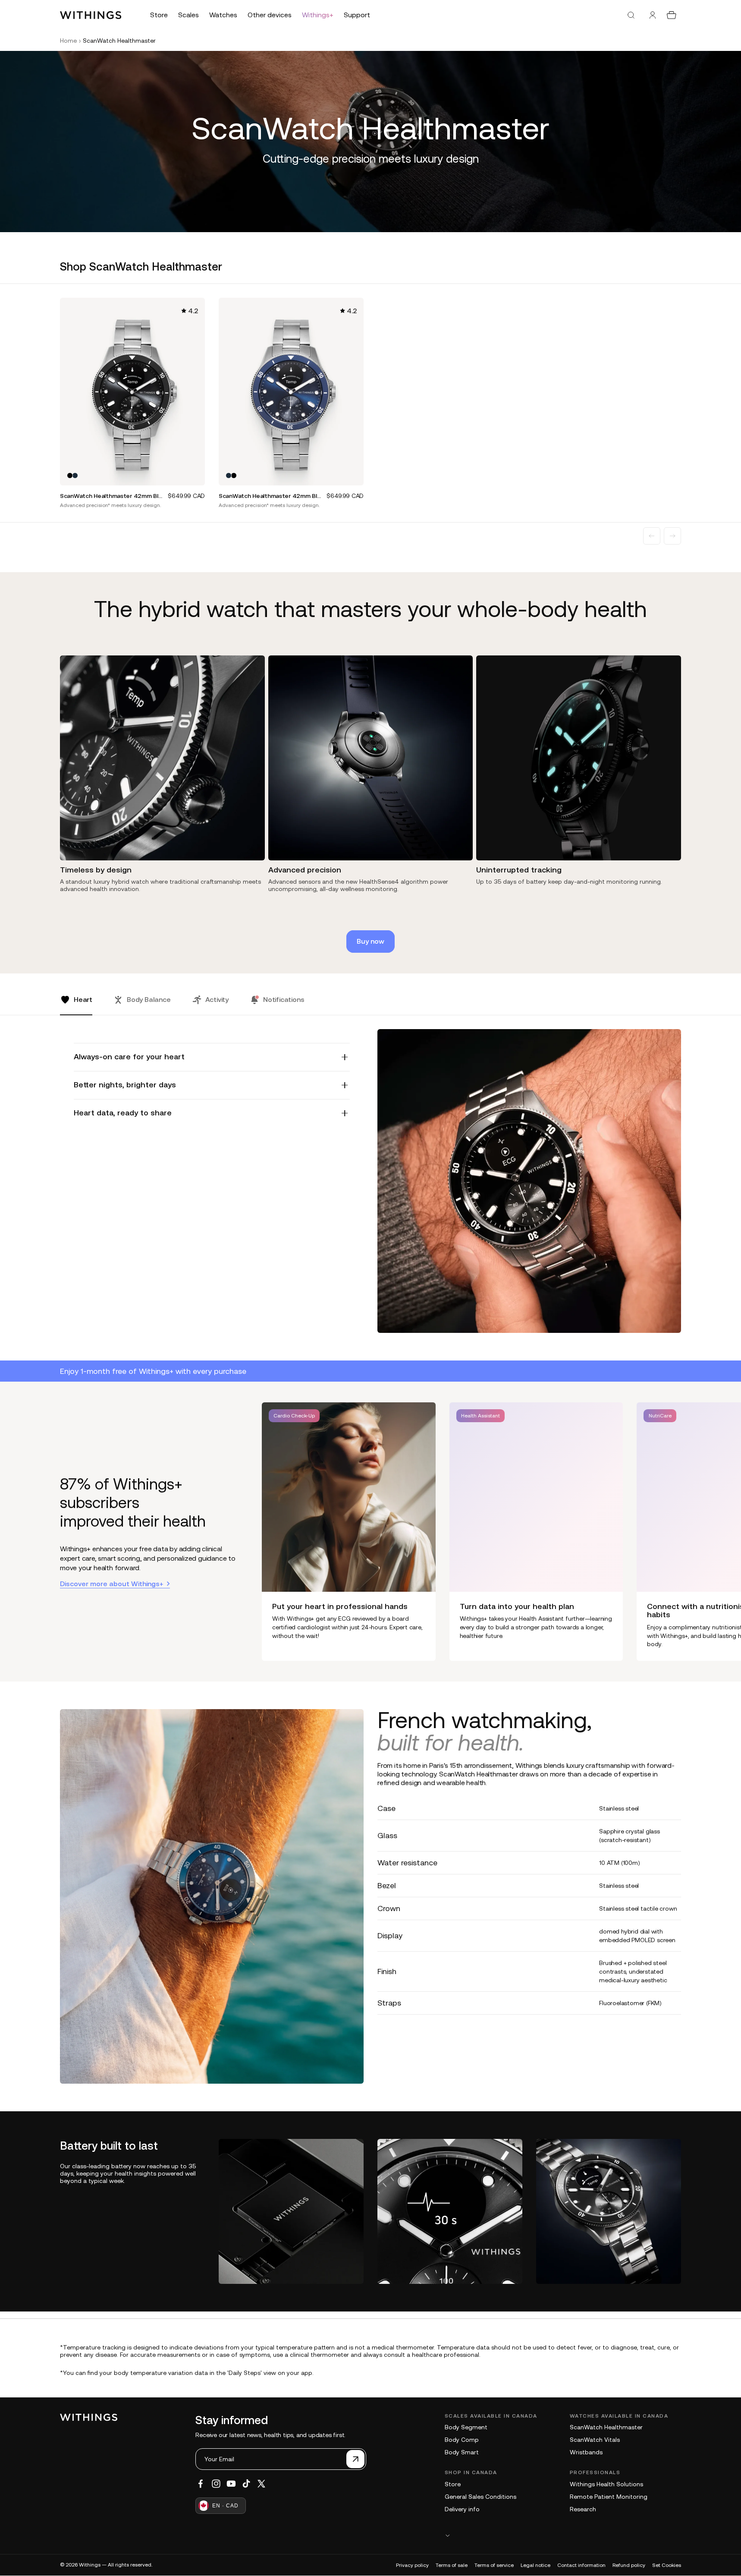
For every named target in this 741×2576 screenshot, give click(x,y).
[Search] (631, 15)
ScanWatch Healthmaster (606, 2427)
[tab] (76, 1005)
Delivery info (462, 2509)
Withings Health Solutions (606, 2484)
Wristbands (586, 2452)
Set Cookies (667, 2565)
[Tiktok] (246, 2484)
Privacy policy (412, 2565)
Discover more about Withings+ (112, 1584)
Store (453, 2484)
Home (68, 41)
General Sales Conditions (480, 2497)
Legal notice (535, 2565)
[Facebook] (201, 2484)
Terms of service (494, 2565)
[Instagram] (216, 2484)
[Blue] (75, 476)
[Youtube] (231, 2484)
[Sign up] (355, 2459)
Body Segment (466, 2427)
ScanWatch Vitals (595, 2440)
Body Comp (462, 2440)
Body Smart (462, 2452)
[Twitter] (261, 2484)
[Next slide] (672, 536)
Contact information (581, 2565)
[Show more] (563, 2535)
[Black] (70, 476)
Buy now (370, 941)
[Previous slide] (652, 536)
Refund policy (629, 2565)
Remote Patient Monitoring (609, 2497)
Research (583, 2509)
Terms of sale (452, 2565)
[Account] (653, 15)
